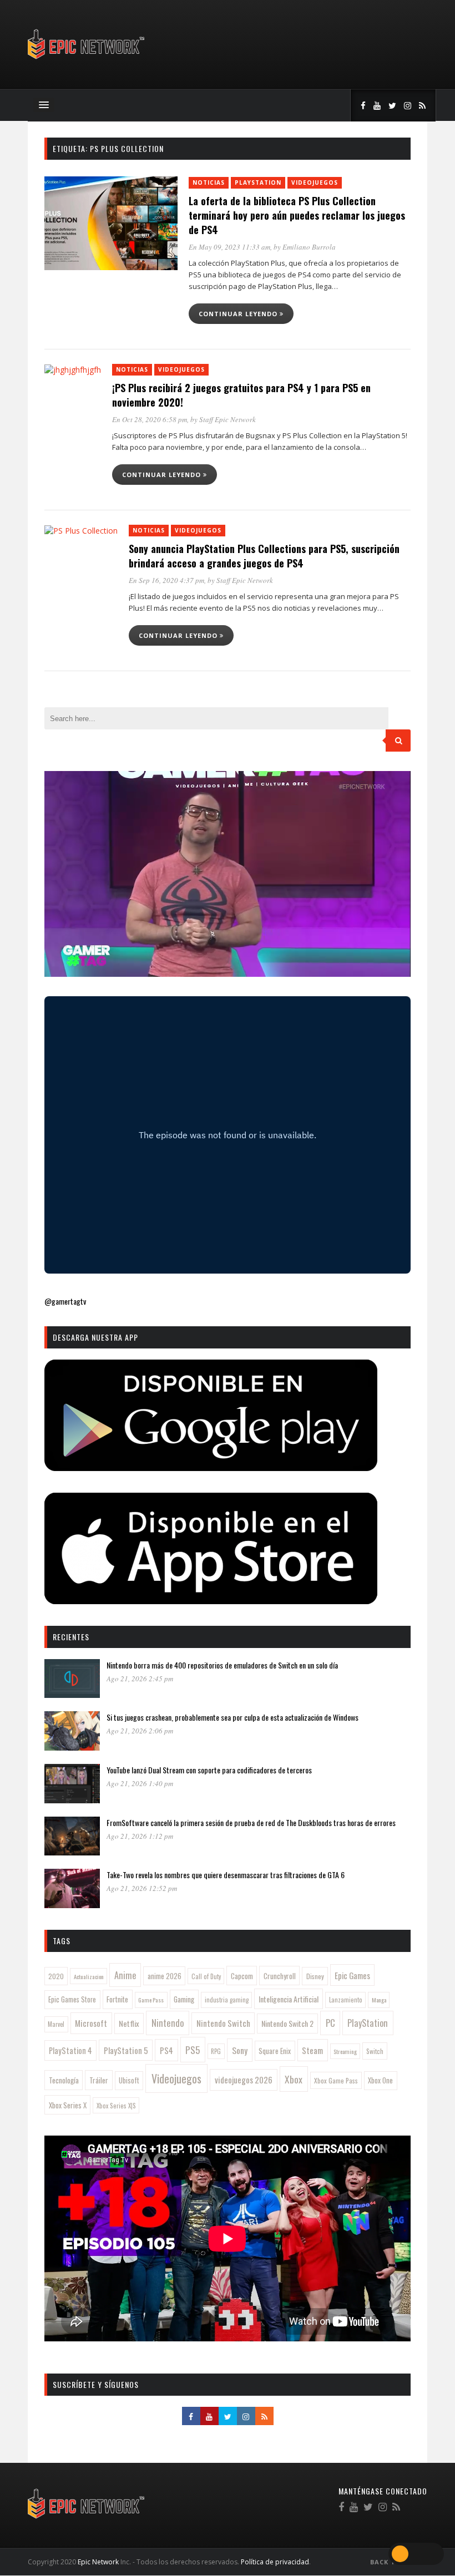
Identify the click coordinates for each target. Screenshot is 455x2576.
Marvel (56, 2024)
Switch (375, 2051)
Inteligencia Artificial (289, 1999)
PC (330, 2023)
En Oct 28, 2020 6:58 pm (150, 419)
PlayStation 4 (70, 2050)
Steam (312, 2050)
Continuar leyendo (239, 314)
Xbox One (380, 2080)
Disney (315, 1976)
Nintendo (168, 2023)
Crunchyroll (280, 1976)
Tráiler (99, 2080)
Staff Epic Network (228, 419)
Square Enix (275, 2051)
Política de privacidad (275, 2562)
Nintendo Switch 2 (287, 2023)
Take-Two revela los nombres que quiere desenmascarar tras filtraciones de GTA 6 (226, 1875)
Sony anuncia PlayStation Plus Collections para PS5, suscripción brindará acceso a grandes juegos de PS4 (264, 556)
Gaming (184, 1999)
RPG (216, 2051)
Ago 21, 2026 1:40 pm (140, 1783)
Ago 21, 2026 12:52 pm (142, 1888)
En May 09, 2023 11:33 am (229, 247)
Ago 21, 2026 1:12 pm (140, 1836)
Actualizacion (89, 1976)
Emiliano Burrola (309, 247)
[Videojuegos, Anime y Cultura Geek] (87, 60)
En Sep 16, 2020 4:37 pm (166, 580)
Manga (379, 2000)
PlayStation (258, 182)
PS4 (166, 2050)
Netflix (129, 2023)
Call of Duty (206, 1976)
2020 (56, 1976)
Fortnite (117, 1999)
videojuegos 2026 (244, 2080)
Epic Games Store (72, 1999)
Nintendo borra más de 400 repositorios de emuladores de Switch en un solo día (222, 1665)
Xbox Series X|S (116, 2106)
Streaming (345, 2051)
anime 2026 (165, 1976)
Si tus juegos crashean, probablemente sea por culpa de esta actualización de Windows (232, 1717)
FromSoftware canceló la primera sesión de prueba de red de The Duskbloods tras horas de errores (251, 1822)
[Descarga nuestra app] (211, 1467)
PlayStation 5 (126, 2050)
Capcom (242, 1976)
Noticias (209, 182)
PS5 (193, 2050)
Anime (125, 1975)
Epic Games (352, 1975)
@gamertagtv (65, 1301)
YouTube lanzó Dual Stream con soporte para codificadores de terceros (209, 1770)
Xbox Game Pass (336, 2080)
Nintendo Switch (223, 2023)
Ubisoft (129, 2080)
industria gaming (227, 2000)
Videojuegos (315, 182)
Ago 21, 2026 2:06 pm (140, 1731)
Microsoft (91, 2023)
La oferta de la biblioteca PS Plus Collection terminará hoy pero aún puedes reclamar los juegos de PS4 (297, 215)
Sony (240, 2050)
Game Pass (151, 2000)
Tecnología (64, 2080)
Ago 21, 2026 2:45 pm (140, 1679)
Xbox (294, 2079)
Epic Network (98, 2562)
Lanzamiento (346, 2000)
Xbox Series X (68, 2105)
